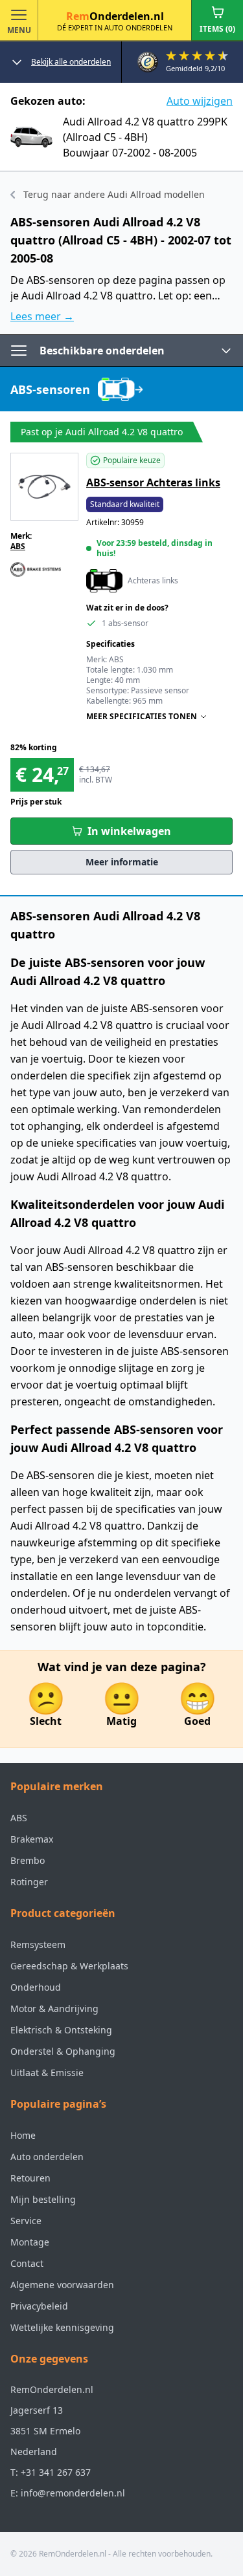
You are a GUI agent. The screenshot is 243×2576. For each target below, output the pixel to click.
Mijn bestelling (43, 2199)
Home (23, 2135)
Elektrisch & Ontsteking (61, 2030)
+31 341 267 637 (56, 2472)
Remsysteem (38, 1944)
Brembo (28, 1860)
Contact (27, 2263)
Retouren (30, 2178)
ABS (18, 546)
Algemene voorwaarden (62, 2285)
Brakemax (32, 1839)
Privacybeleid (39, 2306)
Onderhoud (36, 1987)
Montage (30, 2242)
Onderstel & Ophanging (63, 2051)
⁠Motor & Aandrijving (54, 2008)
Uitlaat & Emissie (47, 2073)
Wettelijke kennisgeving (62, 2327)
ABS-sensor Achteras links (153, 482)
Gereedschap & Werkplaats (69, 1966)
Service (26, 2221)
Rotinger (29, 1882)
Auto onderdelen (47, 2157)
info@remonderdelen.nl (73, 2493)
